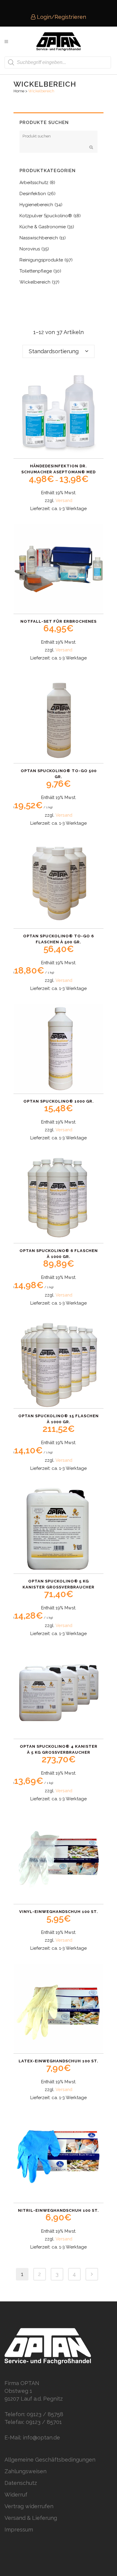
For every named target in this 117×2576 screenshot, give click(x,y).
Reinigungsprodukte (41, 260)
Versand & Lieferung (31, 2518)
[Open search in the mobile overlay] (58, 62)
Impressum (19, 2530)
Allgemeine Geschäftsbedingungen (50, 2460)
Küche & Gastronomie (43, 227)
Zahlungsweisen (25, 2471)
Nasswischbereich (39, 238)
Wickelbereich (35, 282)
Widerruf (16, 2495)
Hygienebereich (36, 205)
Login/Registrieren (61, 17)
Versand (64, 500)
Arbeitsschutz (34, 183)
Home (19, 91)
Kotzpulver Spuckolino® (46, 216)
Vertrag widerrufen (29, 2506)
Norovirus (30, 249)
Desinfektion (33, 194)
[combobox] (58, 351)
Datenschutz (21, 2483)
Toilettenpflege (36, 271)
